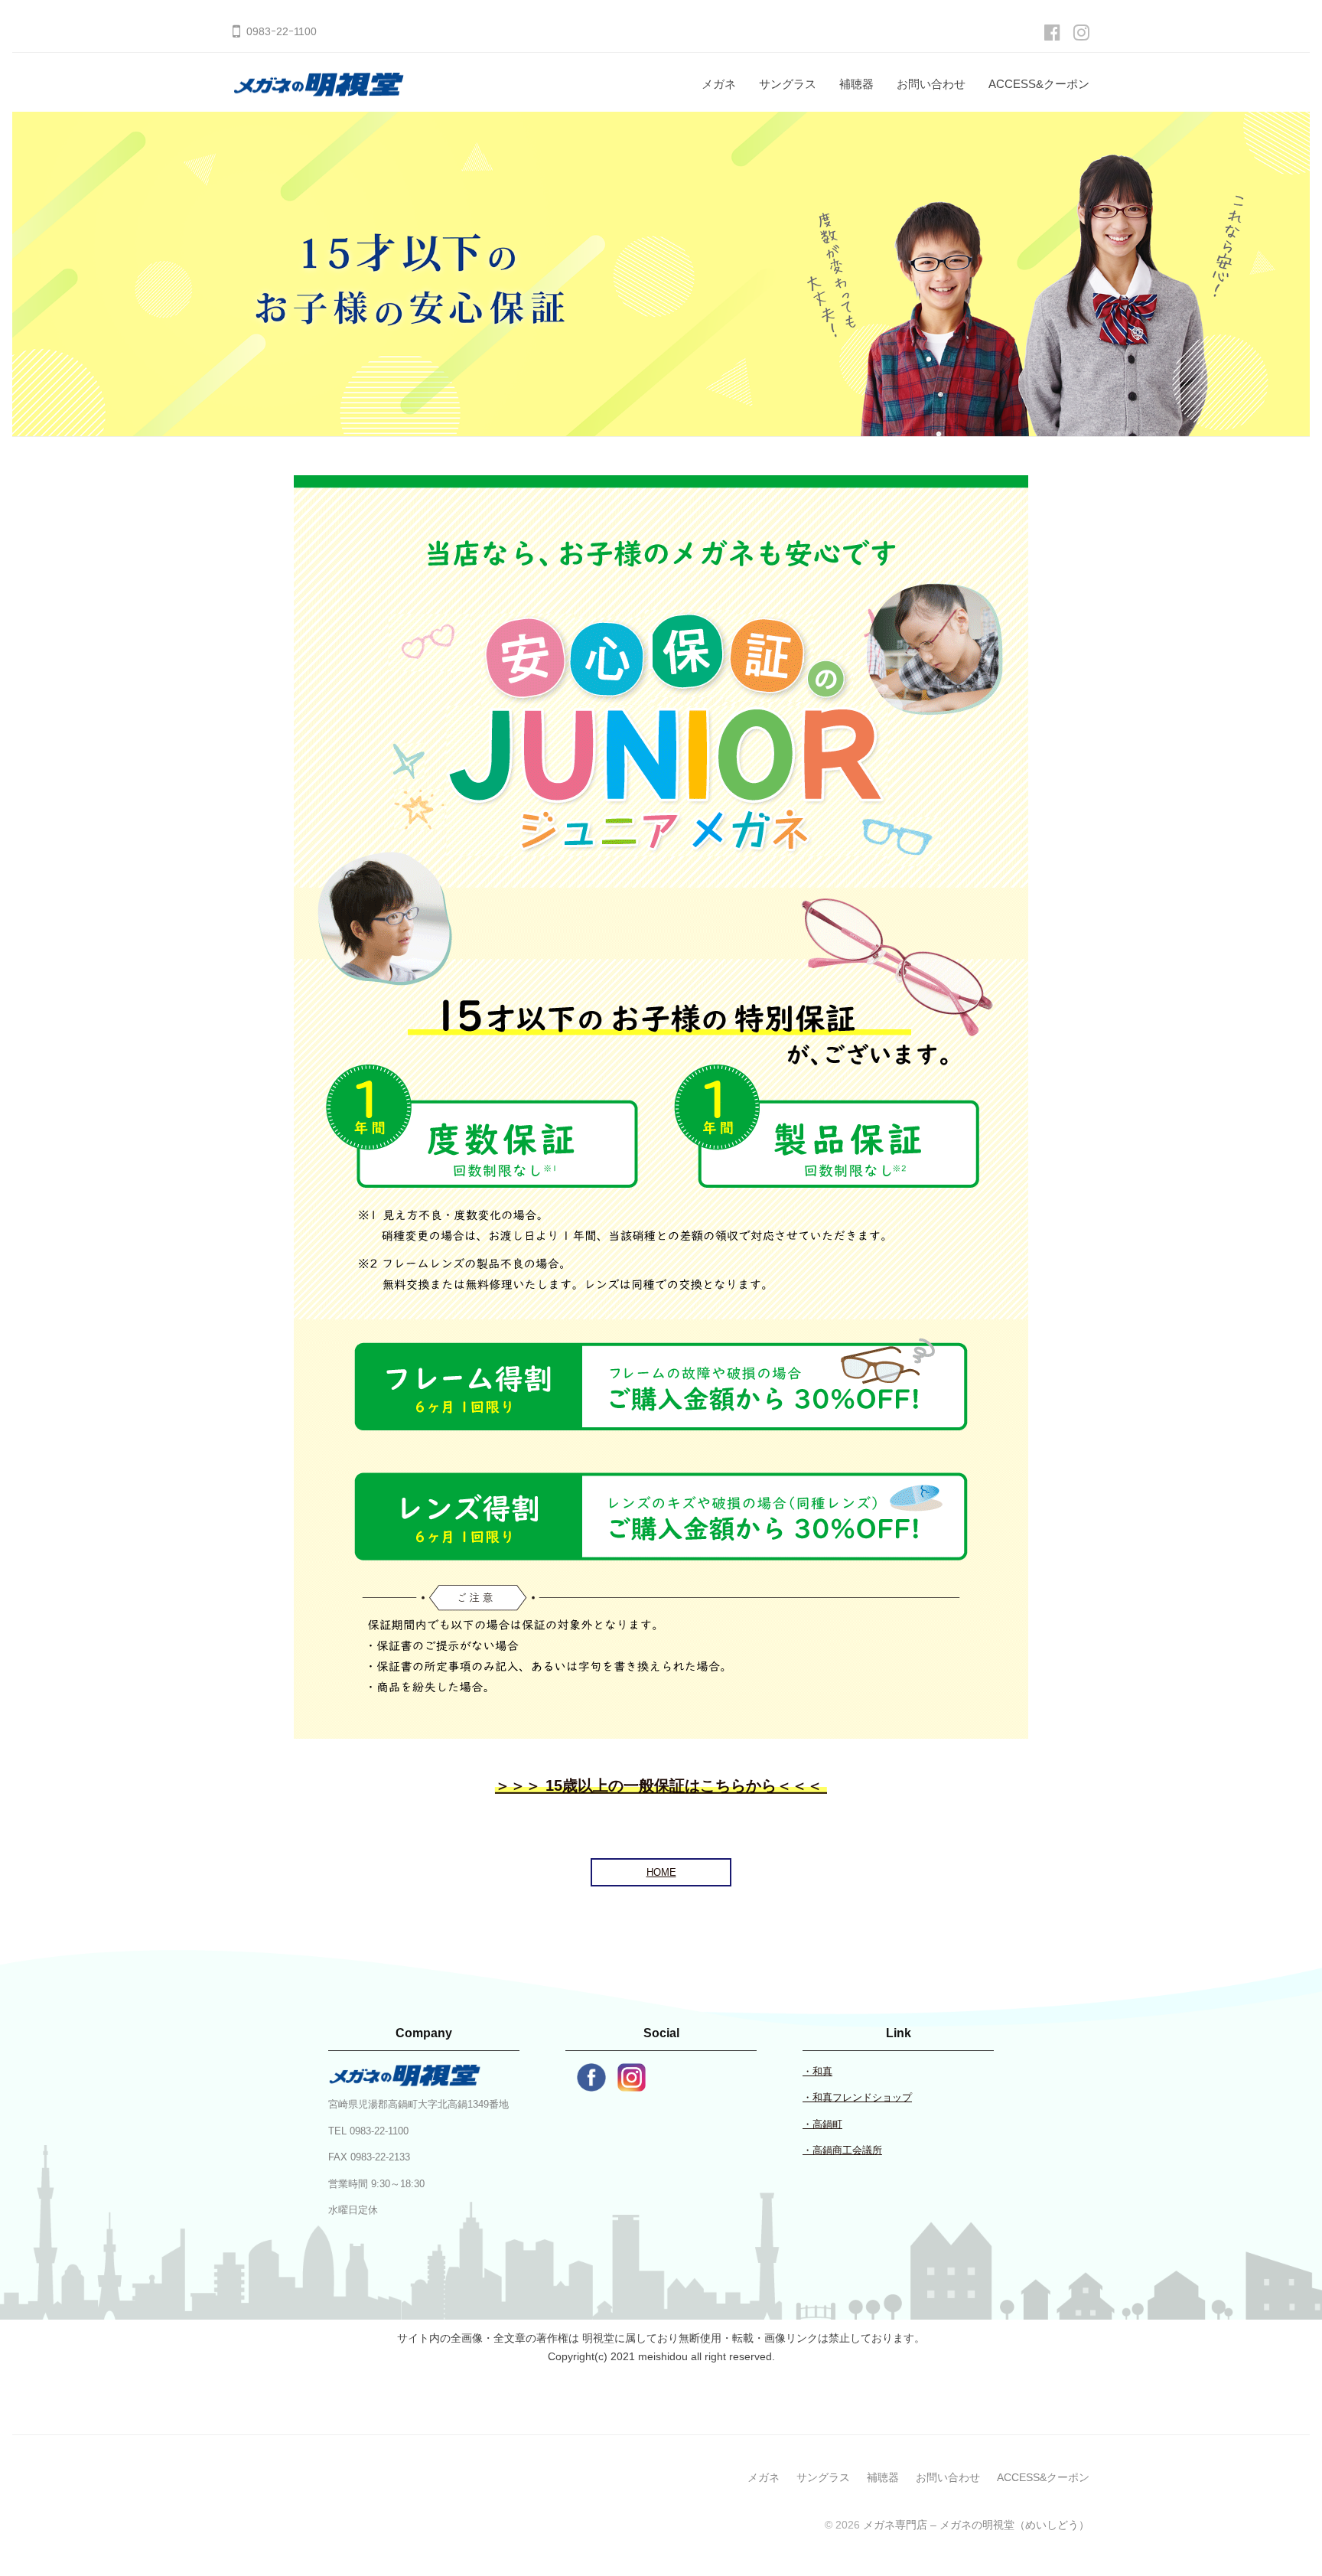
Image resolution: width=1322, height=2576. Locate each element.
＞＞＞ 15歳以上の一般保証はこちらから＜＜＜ (661, 1785)
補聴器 (856, 84)
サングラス (788, 84)
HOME (661, 1872)
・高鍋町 (822, 2124)
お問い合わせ (931, 84)
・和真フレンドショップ (857, 2097)
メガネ (719, 84)
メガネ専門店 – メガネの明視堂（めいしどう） (976, 2525)
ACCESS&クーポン (1039, 84)
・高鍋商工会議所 (842, 2150)
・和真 (817, 2071)
